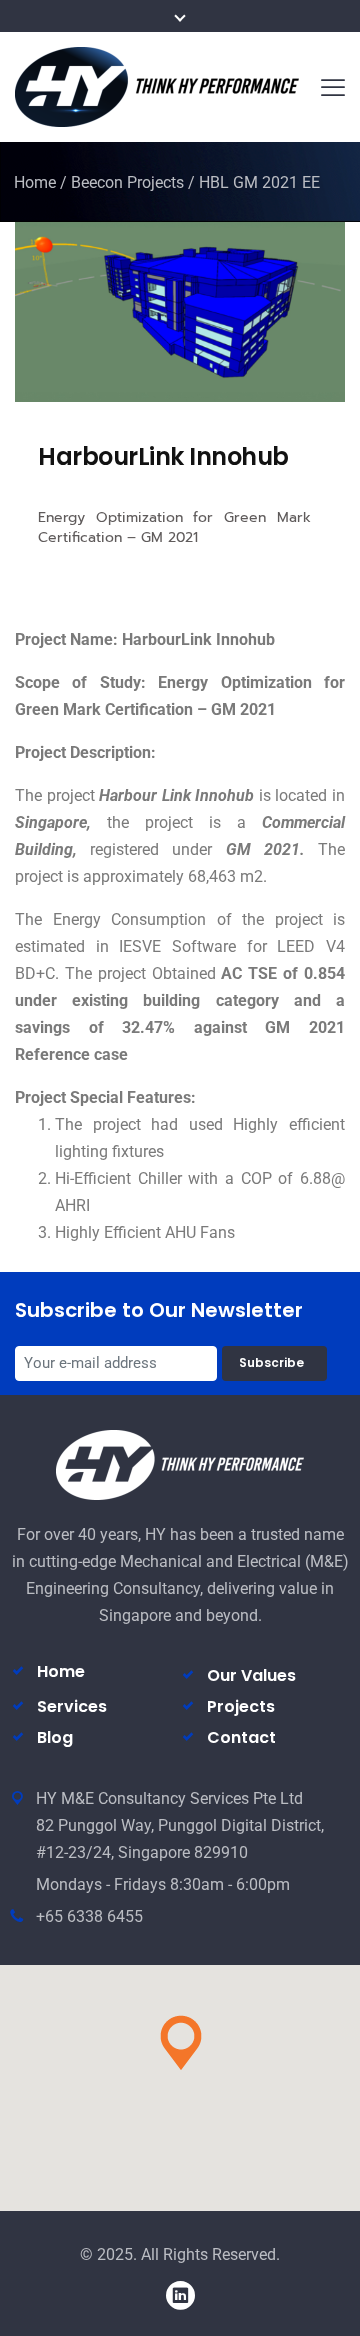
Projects (241, 1706)
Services (72, 1706)
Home (35, 182)
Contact (241, 1737)
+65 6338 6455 (89, 1916)
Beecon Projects (127, 182)
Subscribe (274, 1362)
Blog (55, 1737)
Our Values (251, 1675)
